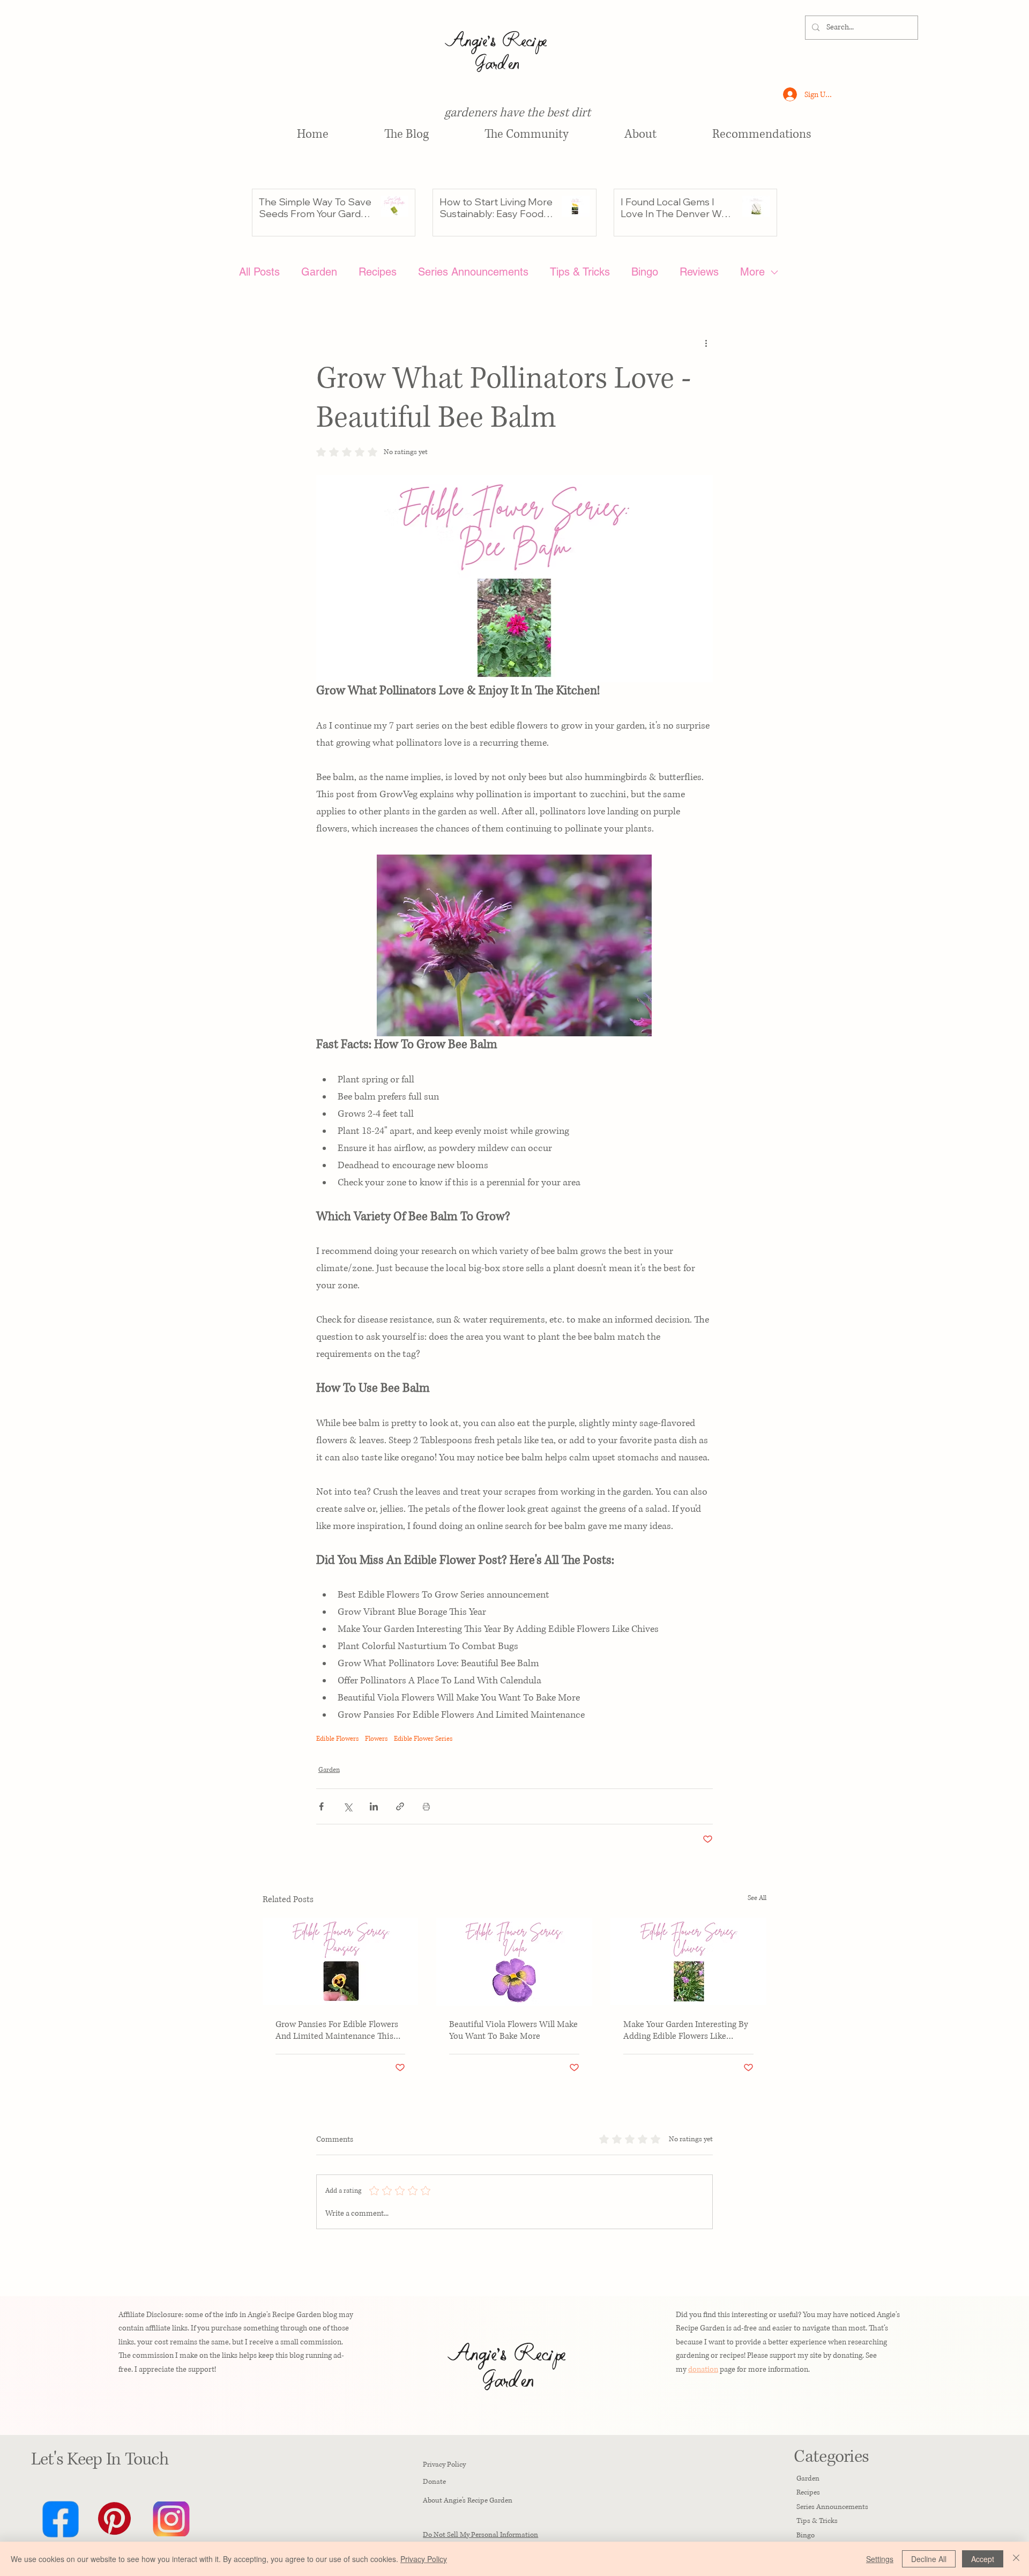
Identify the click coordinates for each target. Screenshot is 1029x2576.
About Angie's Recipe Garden (468, 2500)
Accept (983, 2559)
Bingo (645, 272)
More (752, 272)
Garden (319, 272)
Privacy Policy (444, 2464)
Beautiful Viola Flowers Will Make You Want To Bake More (513, 2030)
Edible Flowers (337, 1739)
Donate (434, 2482)
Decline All (929, 2559)
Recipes (378, 272)
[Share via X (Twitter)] (348, 1806)
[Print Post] (426, 1806)
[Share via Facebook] (321, 1806)
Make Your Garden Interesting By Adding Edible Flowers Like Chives (686, 2030)
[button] (762, 135)
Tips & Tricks (580, 272)
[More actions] (706, 343)
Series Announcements (473, 272)
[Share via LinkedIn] (374, 1806)
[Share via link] (400, 1806)
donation (703, 2369)
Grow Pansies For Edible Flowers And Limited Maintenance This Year (337, 2030)
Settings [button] (880, 2559)
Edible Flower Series (423, 1739)
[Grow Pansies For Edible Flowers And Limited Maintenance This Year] (341, 1961)
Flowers (376, 1739)
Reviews (699, 272)
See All (757, 1898)
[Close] (1016, 2559)
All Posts (259, 272)
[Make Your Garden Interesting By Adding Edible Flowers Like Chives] (688, 1961)
